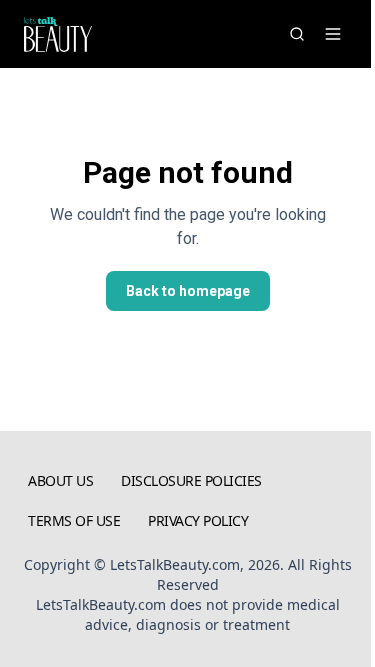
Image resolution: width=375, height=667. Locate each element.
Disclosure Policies (191, 480)
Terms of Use (74, 520)
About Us (60, 480)
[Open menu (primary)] (333, 34)
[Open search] (297, 34)
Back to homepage (188, 291)
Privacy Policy (198, 520)
